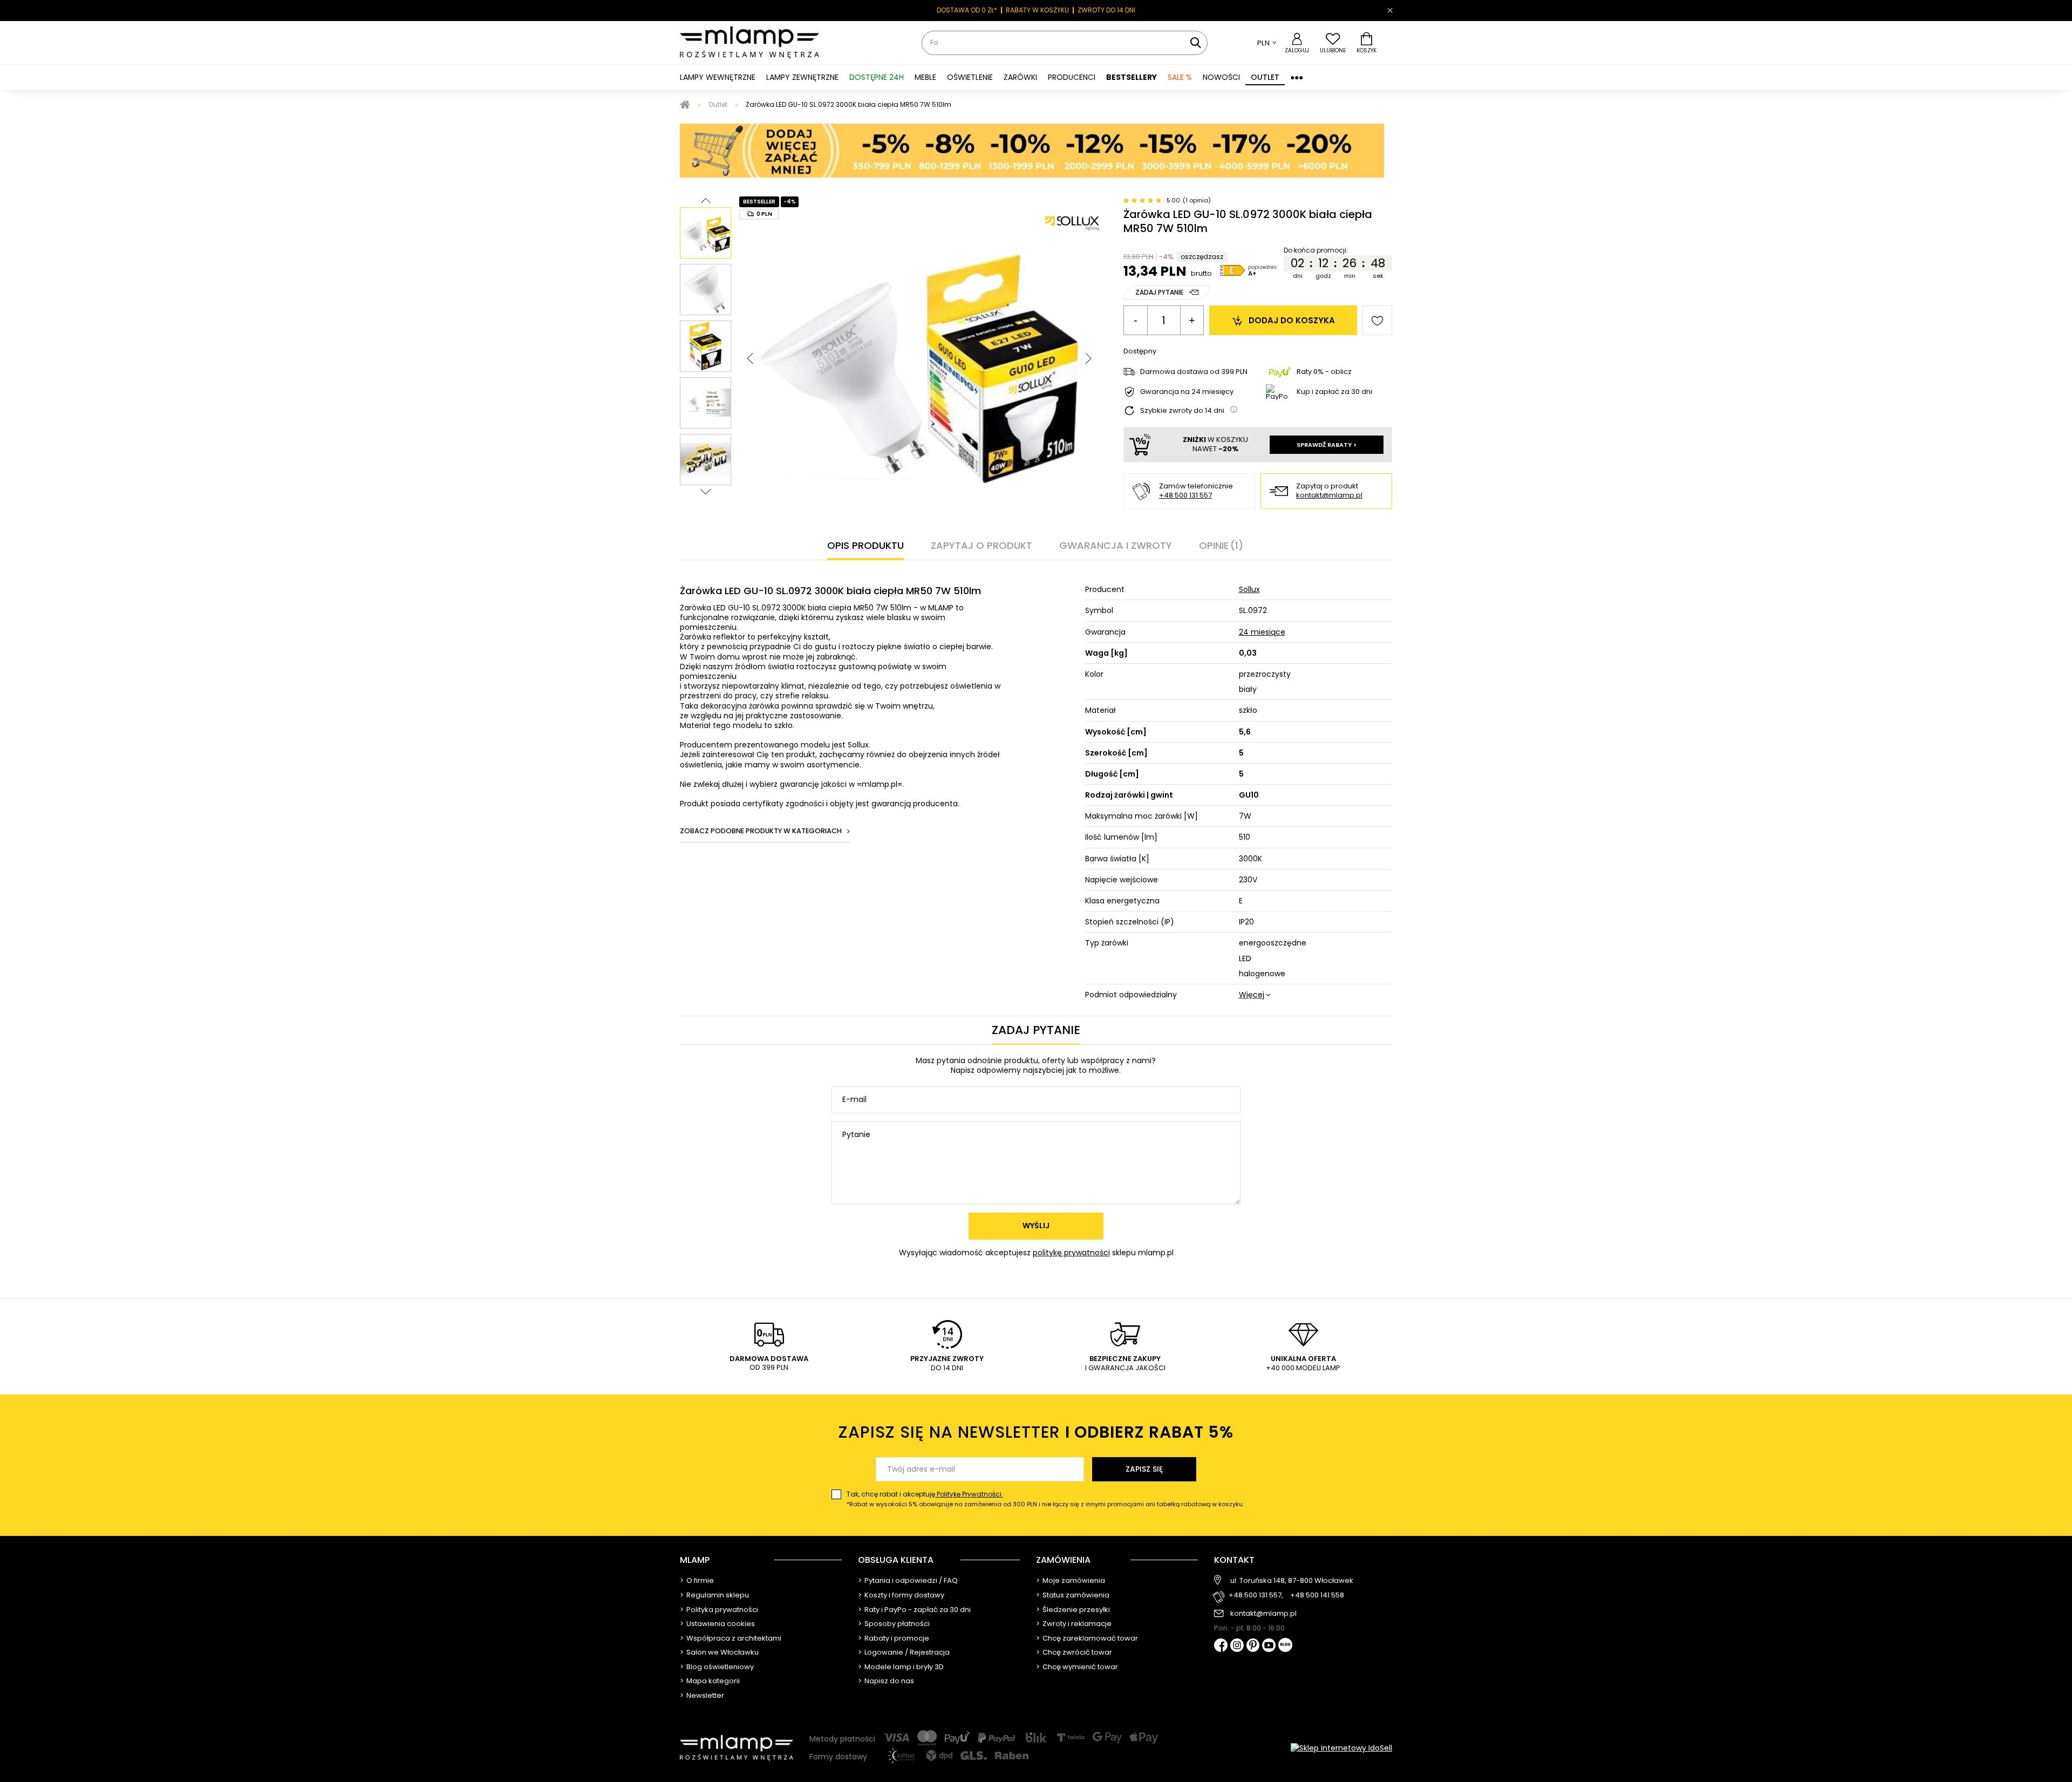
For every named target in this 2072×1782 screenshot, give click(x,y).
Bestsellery (1132, 77)
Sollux (1249, 589)
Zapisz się (1144, 1469)
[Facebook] (1221, 1646)
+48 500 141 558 (1317, 1596)
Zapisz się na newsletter (1036, 1432)
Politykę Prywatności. (969, 1494)
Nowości (1221, 77)
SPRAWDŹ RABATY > (1327, 445)
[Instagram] (1237, 1646)
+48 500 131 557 (1185, 495)
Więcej (1252, 995)
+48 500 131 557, (1256, 1596)
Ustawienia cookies (721, 1624)
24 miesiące (1262, 632)
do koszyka (1292, 320)
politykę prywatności (1071, 1253)
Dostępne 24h (877, 77)
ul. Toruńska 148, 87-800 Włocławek (1292, 1581)
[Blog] (1285, 1646)
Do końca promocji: (1315, 250)
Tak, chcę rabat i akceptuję (1045, 1499)
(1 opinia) (1197, 200)
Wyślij (1036, 1226)
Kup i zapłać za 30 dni (1334, 392)
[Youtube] (1269, 1646)
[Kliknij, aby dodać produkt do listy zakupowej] (1377, 320)
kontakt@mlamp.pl (1329, 496)
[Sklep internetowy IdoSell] (1341, 1748)
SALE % (1180, 77)
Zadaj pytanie (1159, 292)
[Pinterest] (1253, 1646)
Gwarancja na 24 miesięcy (1187, 392)
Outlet (1265, 77)
